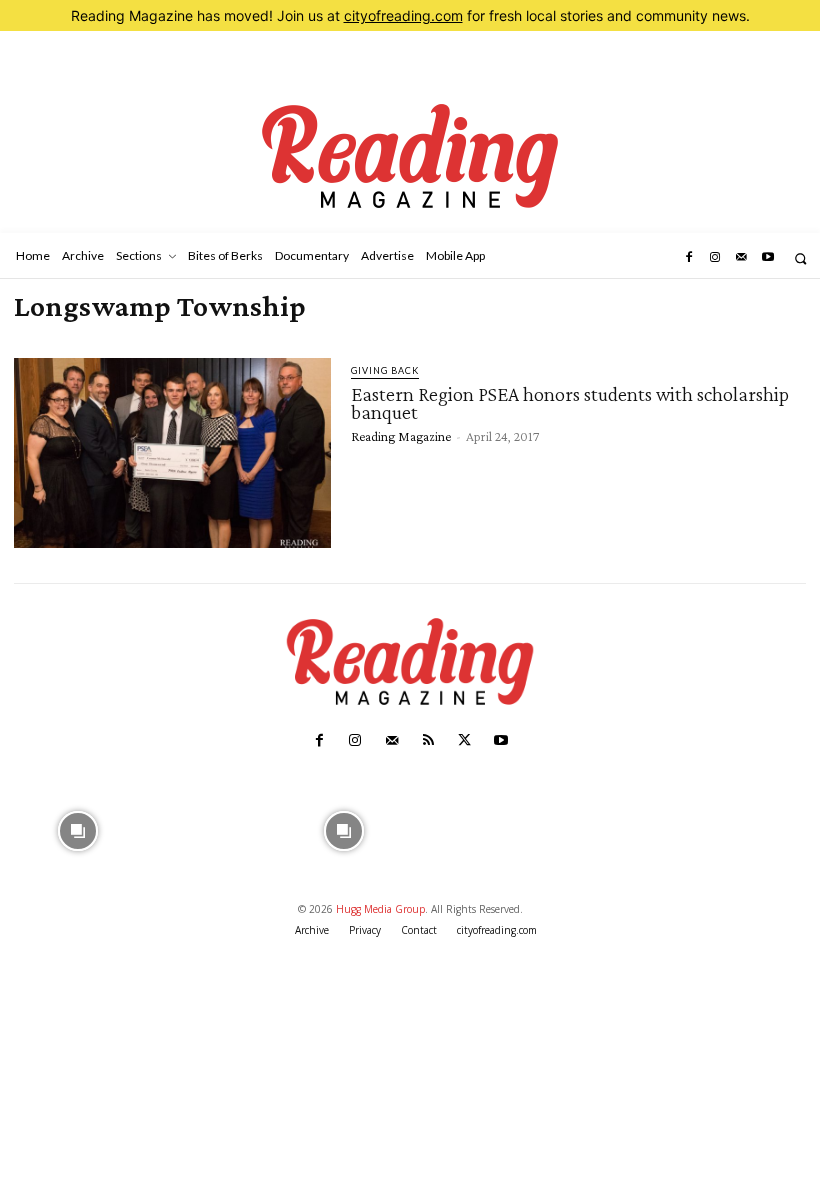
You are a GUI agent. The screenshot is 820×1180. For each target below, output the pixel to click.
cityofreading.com (403, 15)
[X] (464, 741)
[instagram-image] (78, 828)
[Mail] (741, 258)
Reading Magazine (401, 436)
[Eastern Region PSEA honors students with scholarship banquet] (172, 453)
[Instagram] (715, 258)
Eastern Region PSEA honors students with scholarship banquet (570, 403)
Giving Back (385, 370)
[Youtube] (768, 258)
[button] (800, 258)
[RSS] (428, 741)
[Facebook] (688, 258)
